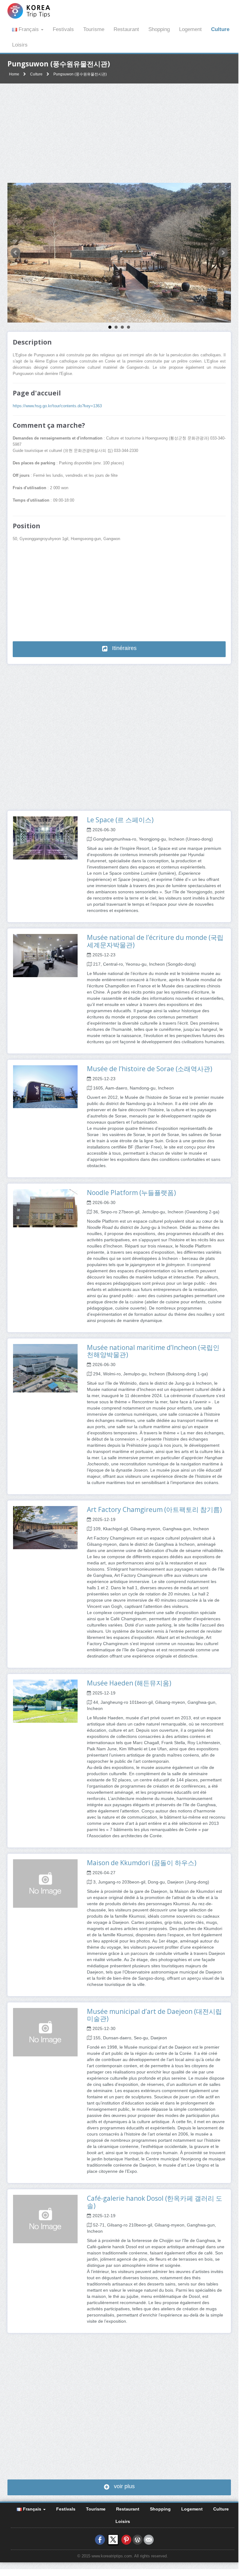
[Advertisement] (119, 133)
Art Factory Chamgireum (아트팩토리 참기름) (154, 1509)
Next (223, 253)
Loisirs (20, 45)
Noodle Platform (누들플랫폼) (131, 1193)
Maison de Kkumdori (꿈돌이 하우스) (142, 1863)
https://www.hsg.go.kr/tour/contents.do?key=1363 (57, 406)
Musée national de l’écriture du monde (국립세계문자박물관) (155, 941)
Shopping (159, 29)
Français (29, 29)
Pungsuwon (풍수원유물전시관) (80, 74)
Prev (16, 253)
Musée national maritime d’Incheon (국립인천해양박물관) (153, 1351)
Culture (220, 29)
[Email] (149, 2539)
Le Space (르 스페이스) (120, 820)
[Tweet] (113, 2539)
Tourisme (94, 29)
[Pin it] (126, 2539)
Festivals (63, 29)
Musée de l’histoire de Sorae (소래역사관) (150, 1069)
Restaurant (126, 29)
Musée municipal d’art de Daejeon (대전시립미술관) (154, 2015)
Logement (190, 29)
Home (14, 74)
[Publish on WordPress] (138, 2539)
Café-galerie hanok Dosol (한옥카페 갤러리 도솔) (155, 2202)
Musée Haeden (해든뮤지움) (129, 1683)
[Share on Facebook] (100, 2539)
